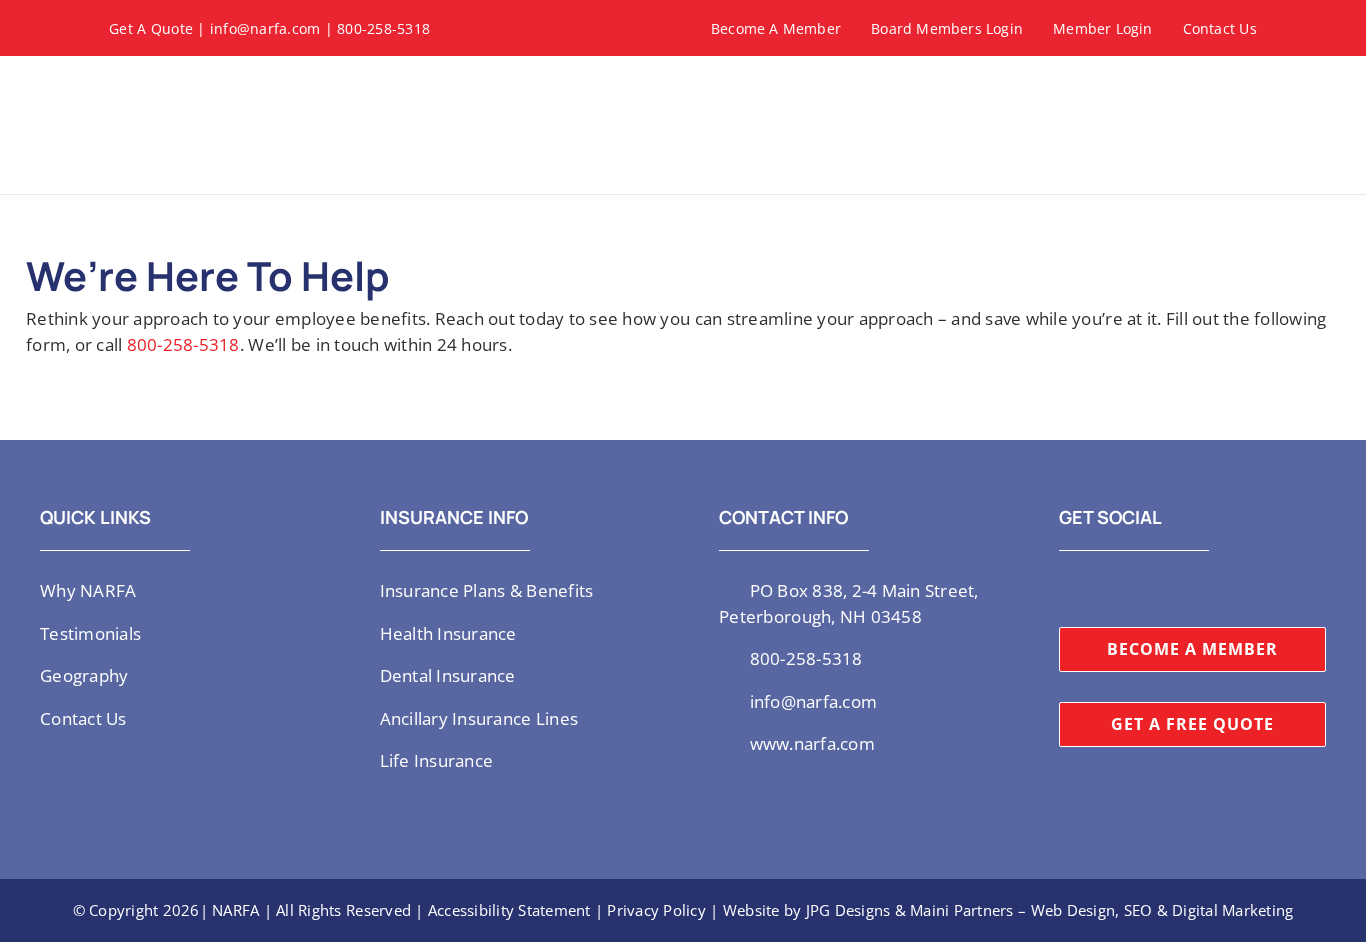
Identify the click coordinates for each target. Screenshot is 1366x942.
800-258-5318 (383, 28)
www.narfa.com (812, 743)
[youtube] (1129, 589)
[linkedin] (1162, 589)
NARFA (235, 910)
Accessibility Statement (509, 910)
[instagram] (1097, 589)
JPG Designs (848, 910)
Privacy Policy (656, 910)
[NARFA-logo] (179, 79)
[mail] (1194, 589)
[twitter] (1065, 589)
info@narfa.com (265, 28)
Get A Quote (151, 28)
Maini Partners (962, 910)
